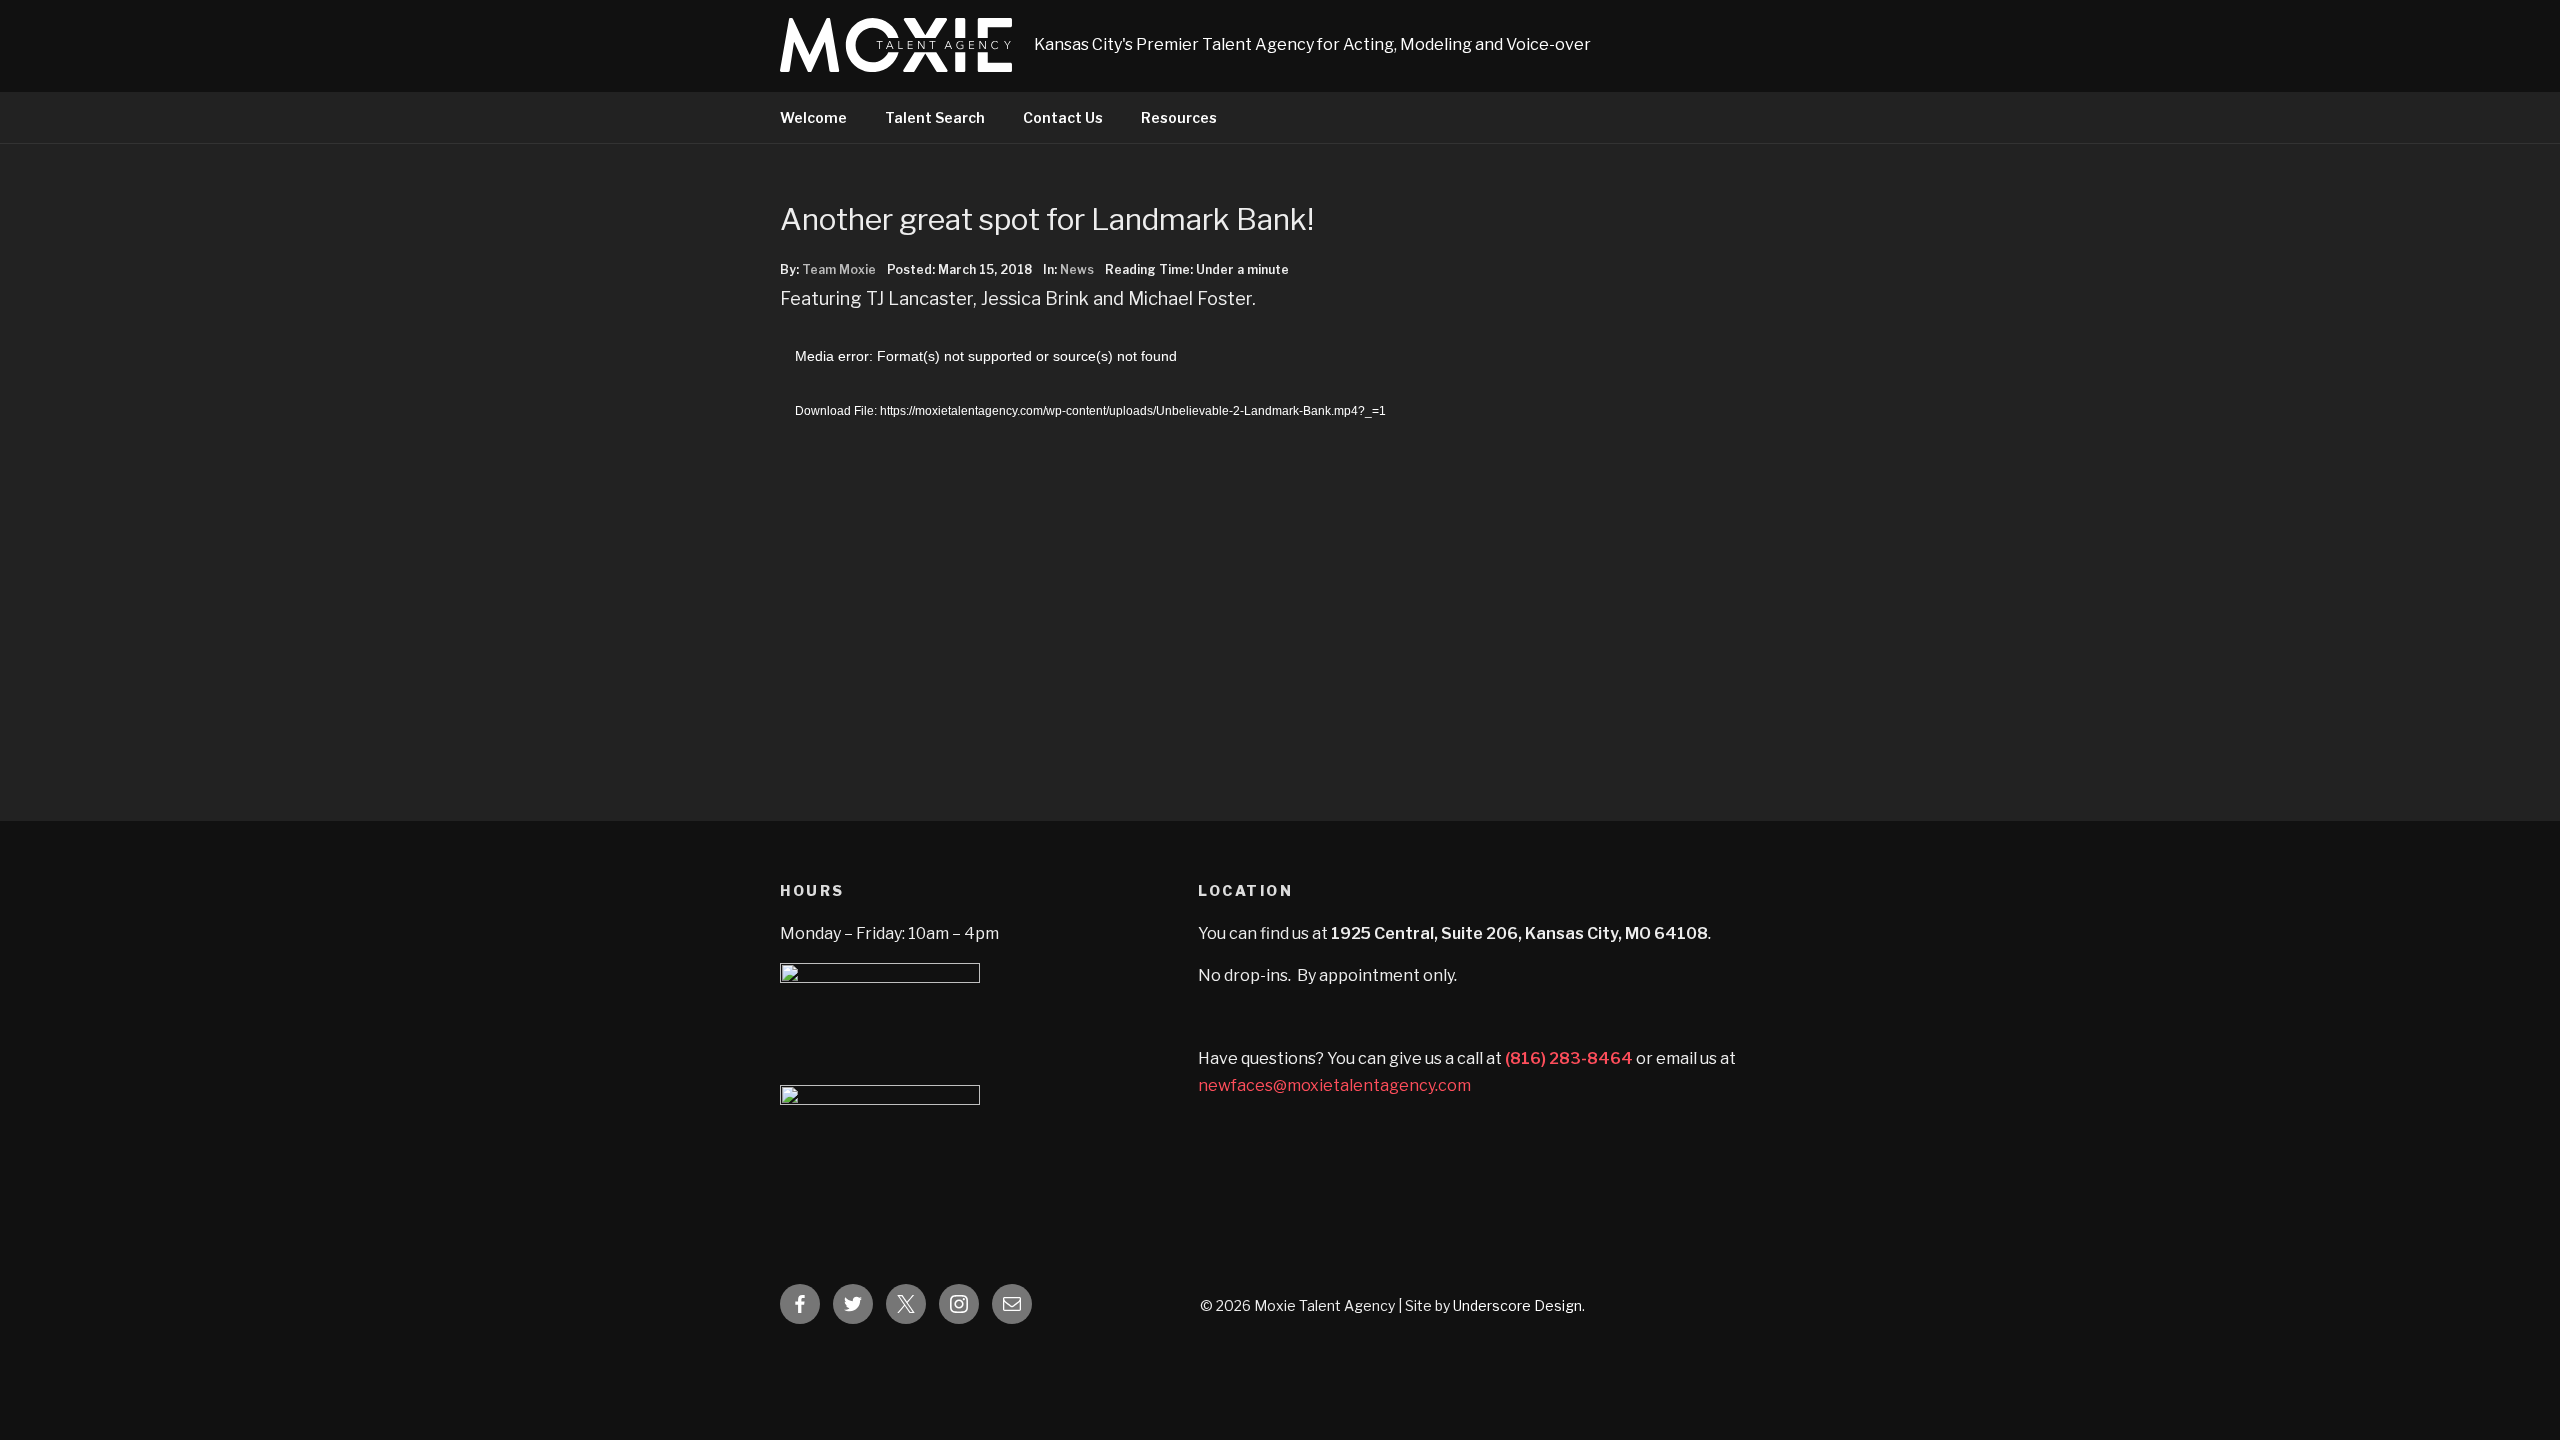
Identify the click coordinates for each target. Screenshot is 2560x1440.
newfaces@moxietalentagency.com (1334, 1085)
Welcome (813, 117)
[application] (1156, 555)
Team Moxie (839, 269)
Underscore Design (1517, 1305)
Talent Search (935, 117)
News (1077, 269)
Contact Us (1063, 117)
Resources (1179, 117)
